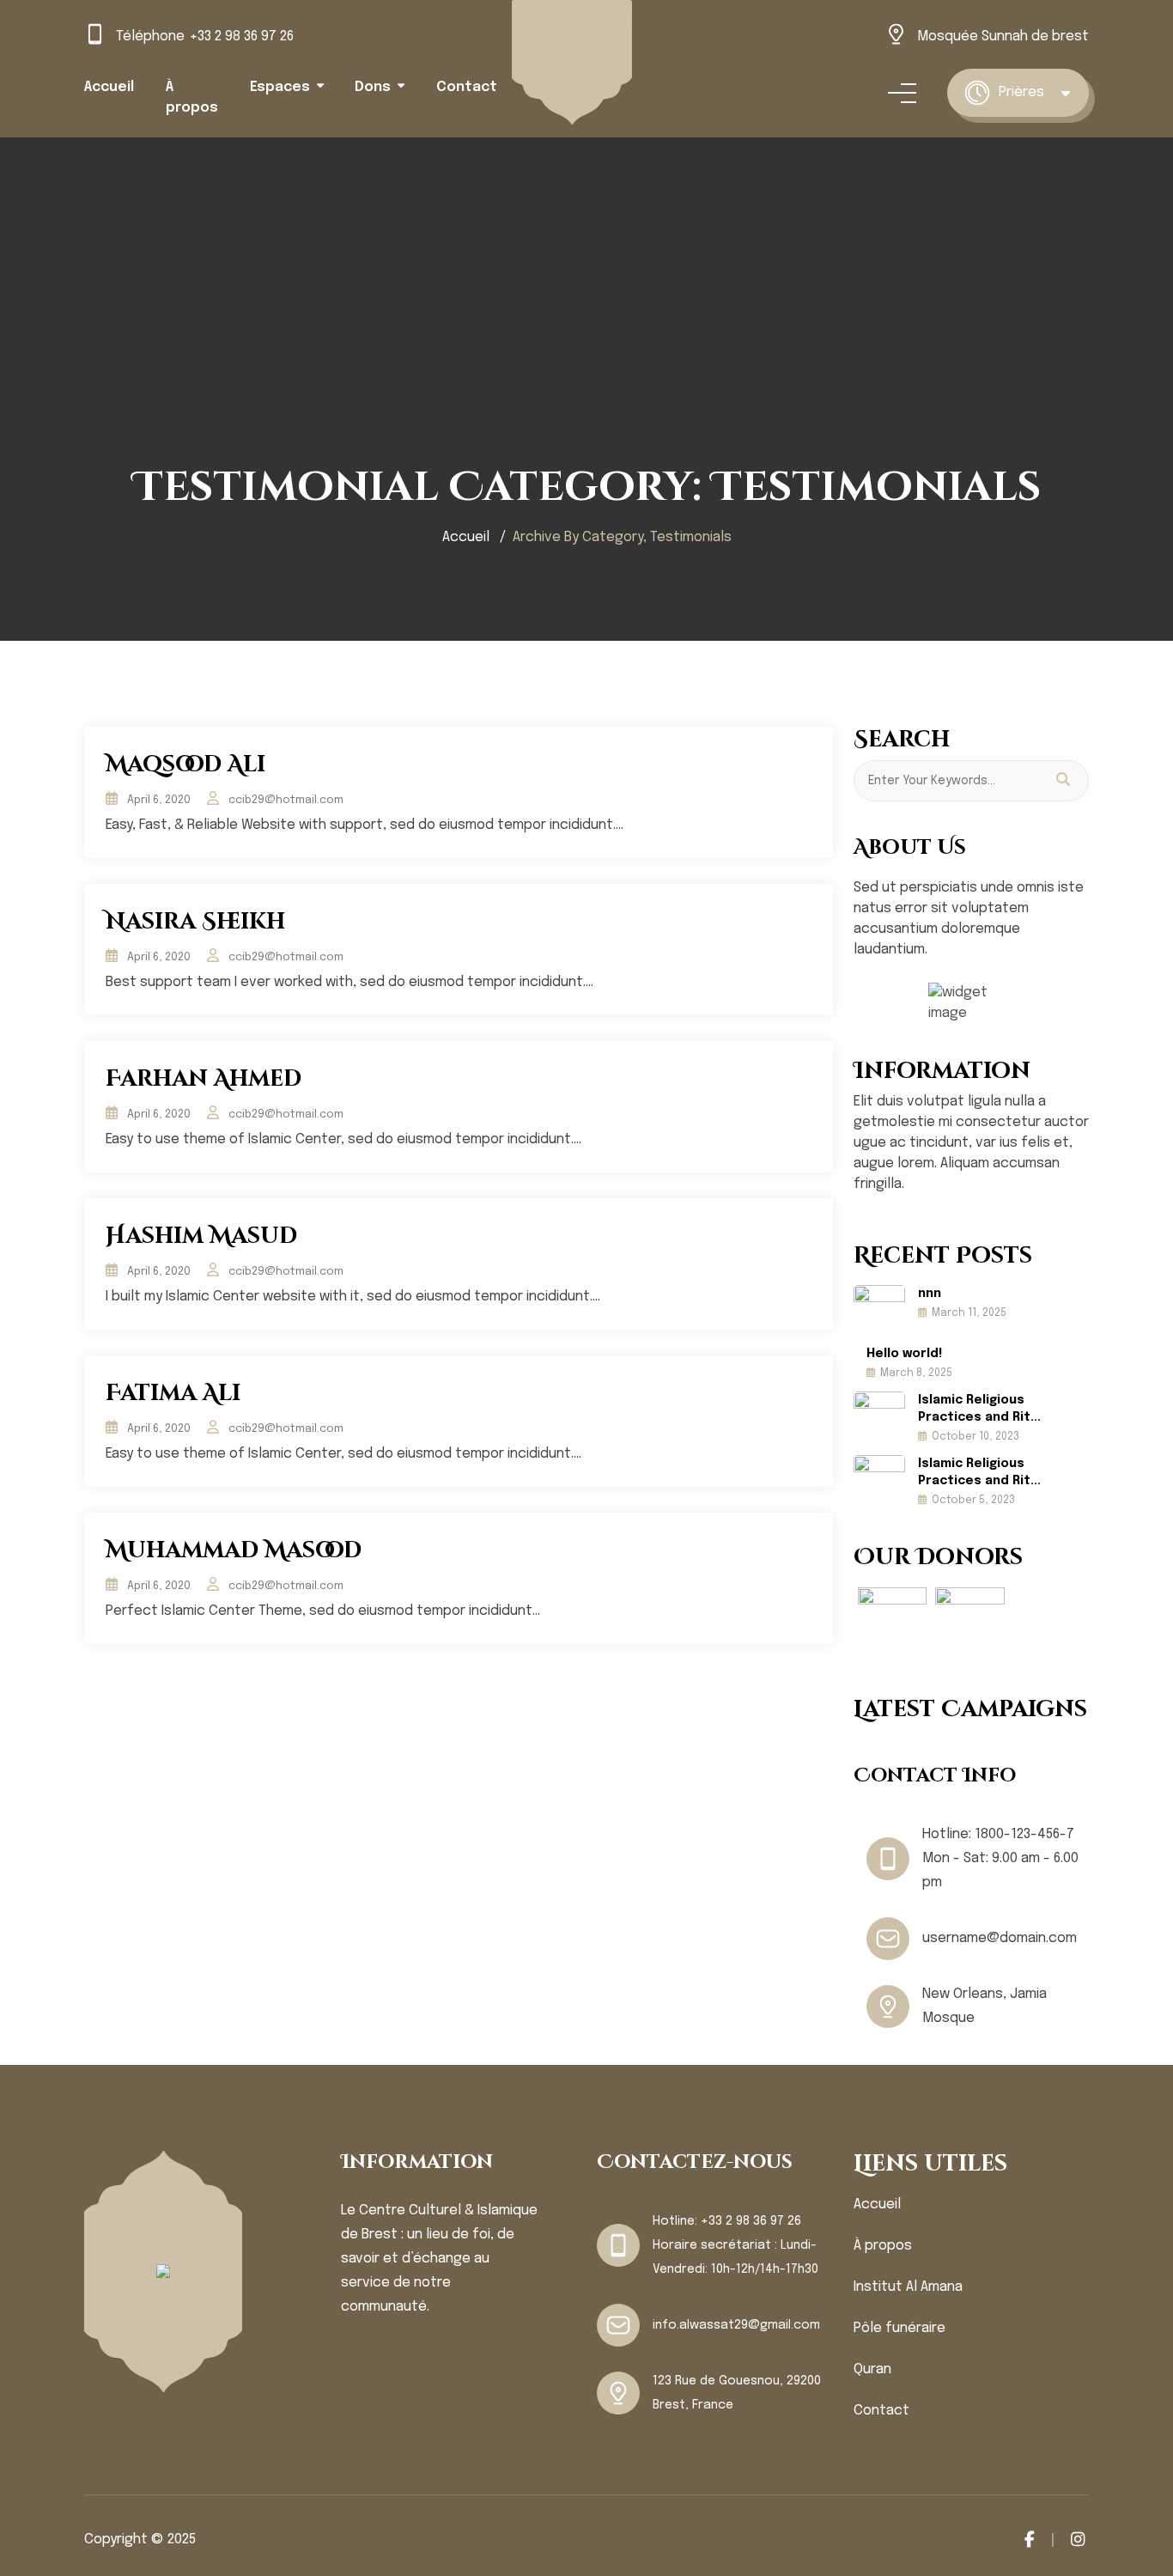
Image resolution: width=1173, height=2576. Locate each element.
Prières (1021, 92)
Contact (467, 87)
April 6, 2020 (159, 800)
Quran (872, 2369)
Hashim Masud (201, 1236)
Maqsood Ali (185, 765)
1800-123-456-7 (1024, 1834)
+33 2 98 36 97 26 (241, 37)
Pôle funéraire (900, 2328)
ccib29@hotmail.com (286, 800)
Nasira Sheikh (195, 922)
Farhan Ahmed (204, 1079)
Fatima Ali (173, 1394)
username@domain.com (1000, 1938)
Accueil (109, 87)
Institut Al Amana (908, 2287)
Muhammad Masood (234, 1551)
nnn (930, 1294)
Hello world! (904, 1354)
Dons (373, 87)
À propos (883, 2246)
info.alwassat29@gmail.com (736, 2325)
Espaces (280, 87)
